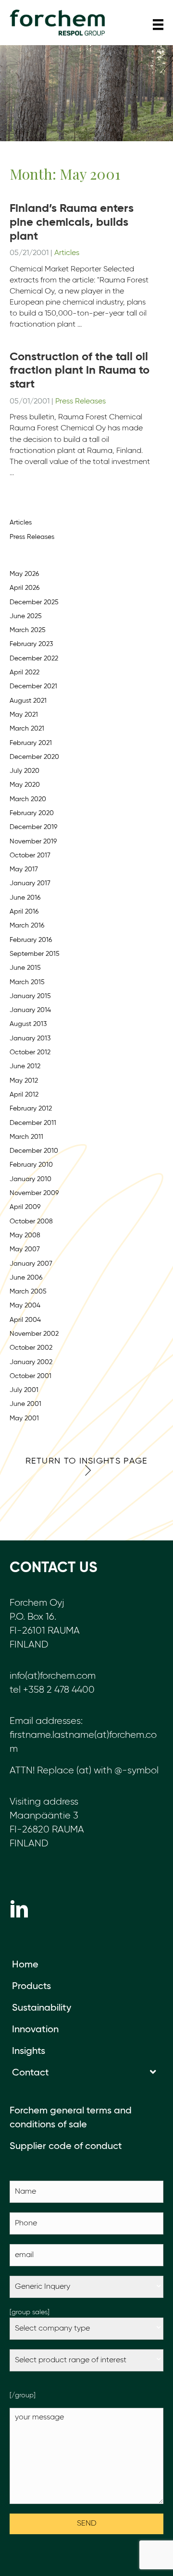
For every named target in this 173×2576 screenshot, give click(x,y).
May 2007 (25, 1249)
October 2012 (30, 1052)
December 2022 (34, 659)
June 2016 (25, 898)
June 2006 (26, 1278)
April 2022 (25, 672)
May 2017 (24, 869)
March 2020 (28, 799)
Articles (67, 253)
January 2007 (31, 1264)
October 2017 (30, 855)
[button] (86, 1466)
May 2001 (24, 1418)
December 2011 (33, 1123)
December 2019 (33, 827)
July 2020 (25, 771)
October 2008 (31, 1221)
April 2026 (25, 588)
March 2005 (28, 1292)
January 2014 (30, 1010)
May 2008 (25, 1235)
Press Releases (80, 402)
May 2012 (24, 1081)
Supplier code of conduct (66, 2147)
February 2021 (31, 743)
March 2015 (27, 982)
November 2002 (34, 1334)
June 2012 (25, 1066)
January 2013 (30, 1038)
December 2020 (34, 757)
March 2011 (26, 1137)
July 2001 (24, 1390)
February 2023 (31, 644)
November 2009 (34, 1193)
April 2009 (25, 1207)
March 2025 (28, 630)
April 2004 (25, 1320)
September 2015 (35, 954)
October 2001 (31, 1376)
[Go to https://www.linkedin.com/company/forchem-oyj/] (19, 1909)
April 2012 (24, 1095)
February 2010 (31, 1165)
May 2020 (25, 785)
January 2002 (31, 1362)
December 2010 (34, 1151)
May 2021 (24, 715)
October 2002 (31, 1348)
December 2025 (34, 602)
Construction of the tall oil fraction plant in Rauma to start (80, 371)
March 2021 (27, 729)
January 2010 (31, 1179)
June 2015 (25, 968)
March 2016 (27, 926)
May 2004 (25, 1306)
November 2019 (33, 842)
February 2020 (32, 813)
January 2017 (30, 883)
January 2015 (30, 996)
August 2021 (28, 701)
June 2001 (25, 1404)
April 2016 (24, 912)
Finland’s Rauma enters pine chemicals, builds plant (72, 222)
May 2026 (24, 574)
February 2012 (31, 1109)
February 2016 (31, 940)
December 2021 (33, 686)
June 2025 (26, 616)
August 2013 (28, 1024)
